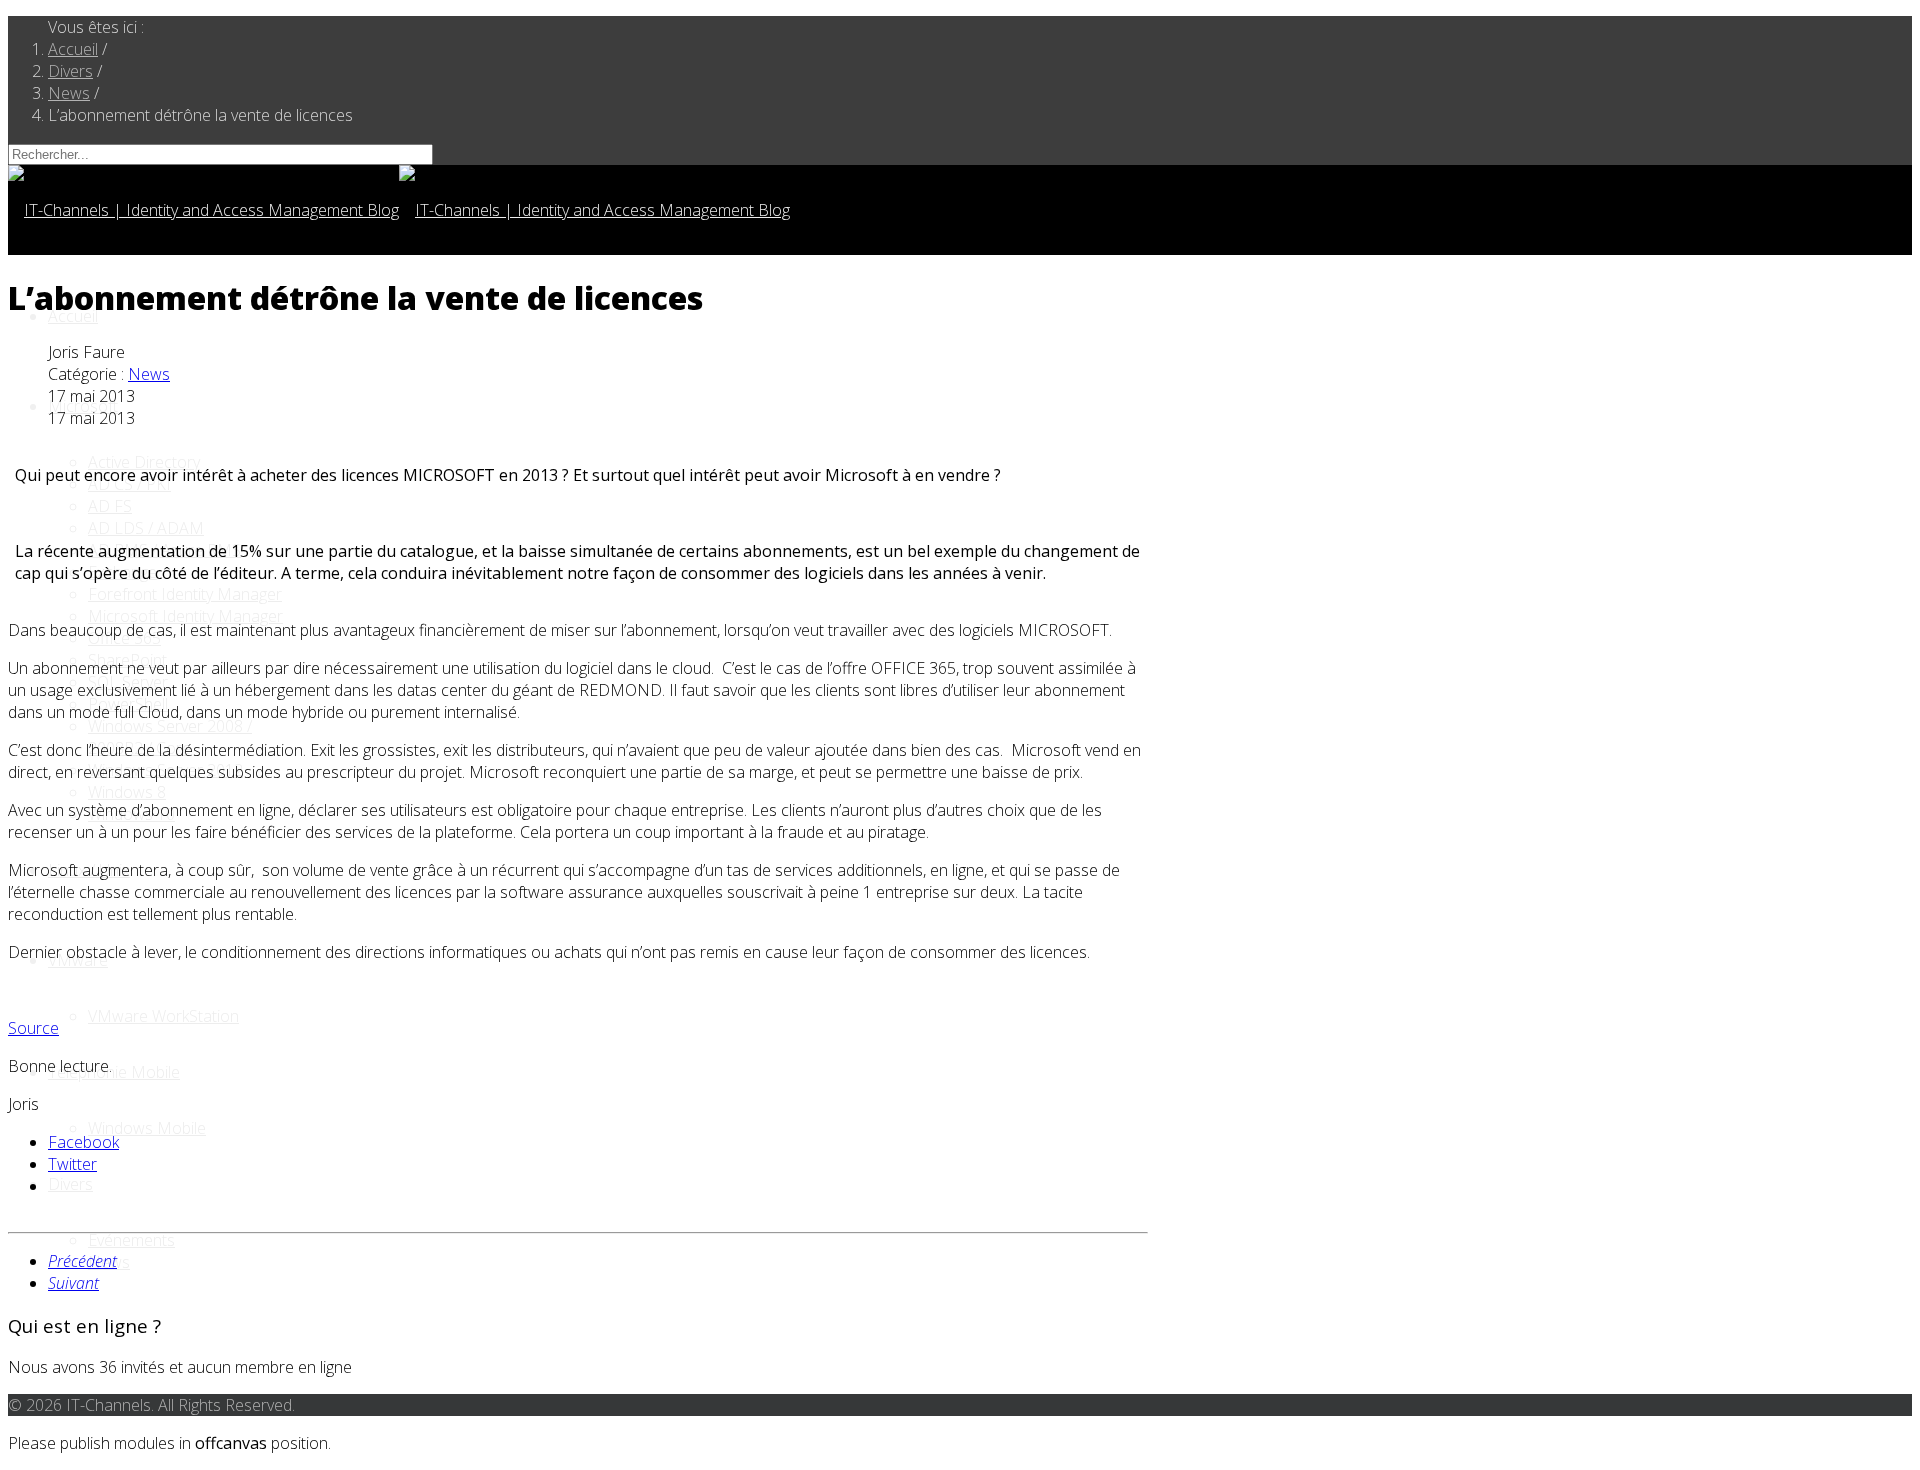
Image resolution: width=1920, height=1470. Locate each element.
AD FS (110, 506)
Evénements (131, 1240)
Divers (70, 1184)
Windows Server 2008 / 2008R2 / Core (170, 737)
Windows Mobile (147, 1128)
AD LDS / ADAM (146, 528)
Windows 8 (127, 792)
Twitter (72, 1164)
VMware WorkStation (163, 1016)
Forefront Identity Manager (185, 594)
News (149, 374)
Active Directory (144, 462)
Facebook (83, 1142)
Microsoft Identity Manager (185, 616)
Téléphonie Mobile (114, 1072)
